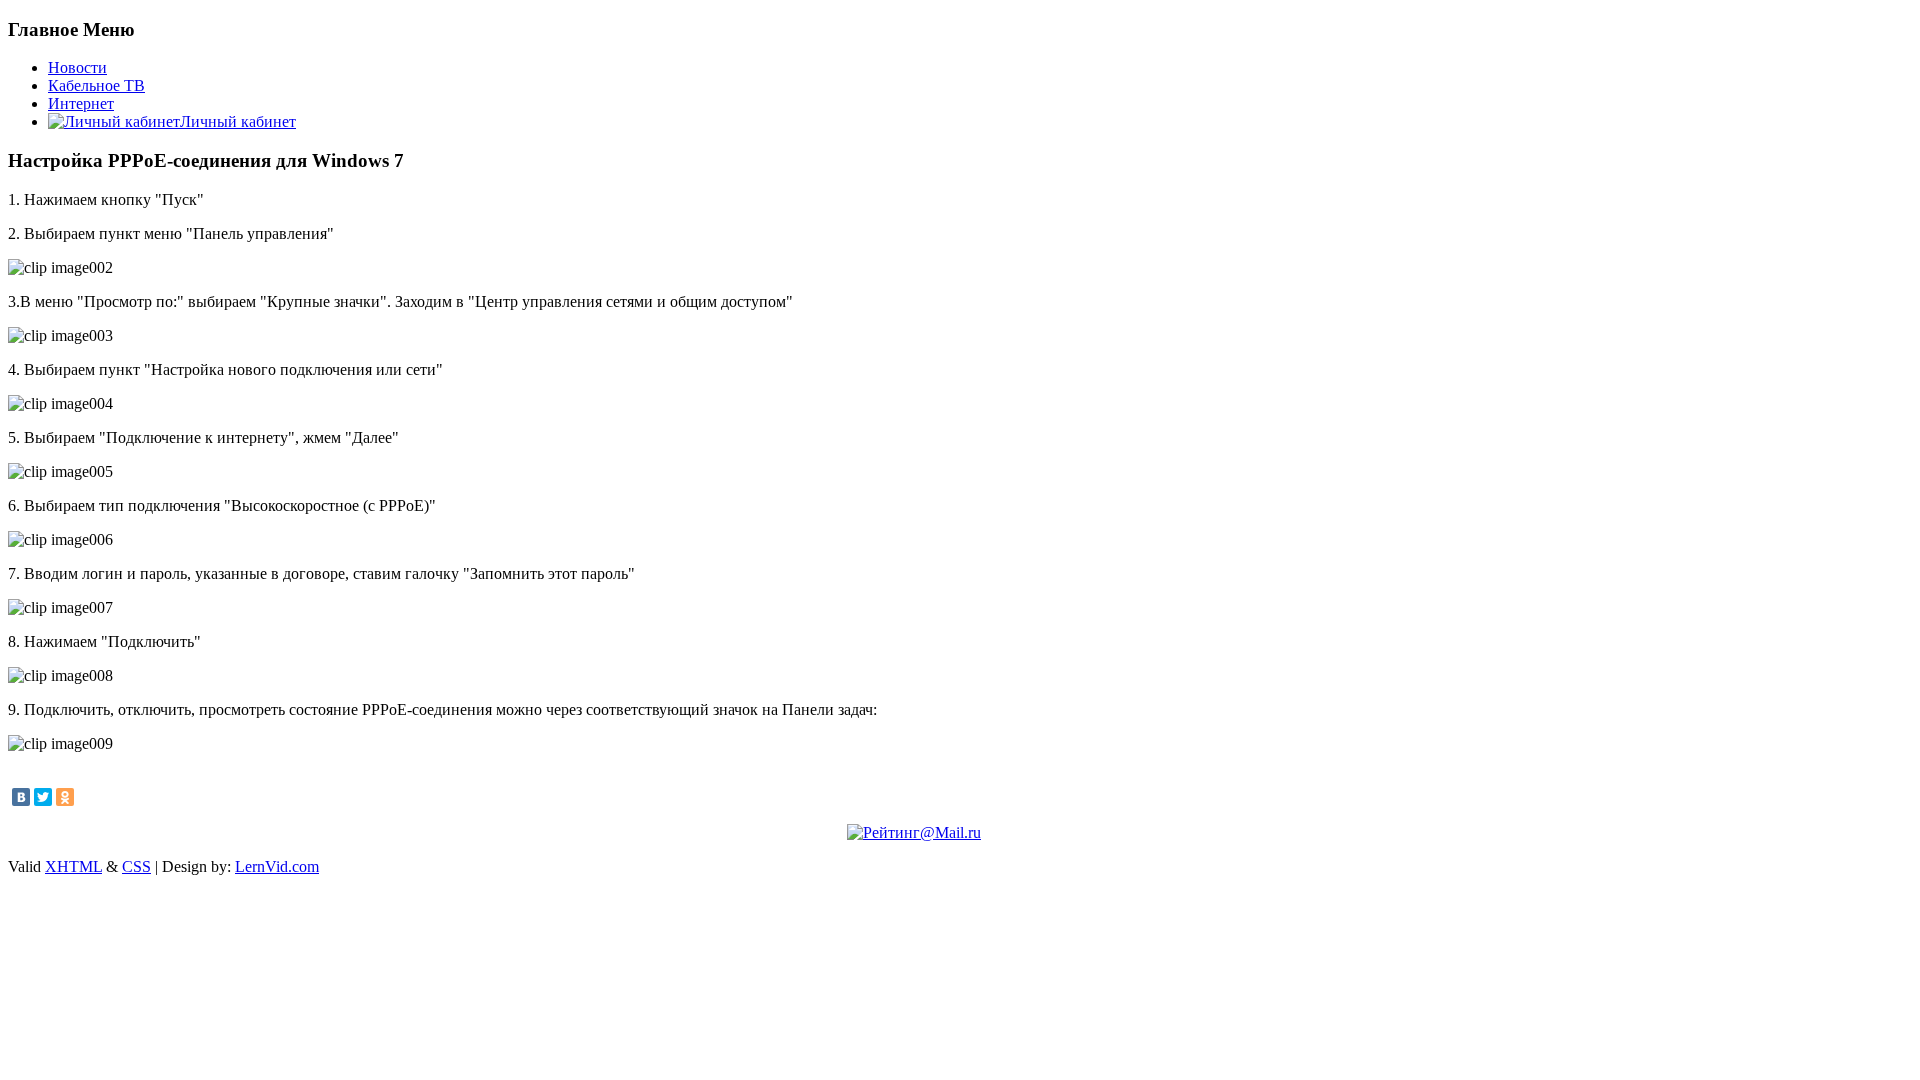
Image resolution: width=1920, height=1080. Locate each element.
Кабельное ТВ (96, 85)
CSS (136, 866)
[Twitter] (43, 797)
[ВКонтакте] (21, 797)
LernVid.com (277, 866)
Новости (77, 67)
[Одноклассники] (65, 797)
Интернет (81, 103)
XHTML (73, 866)
